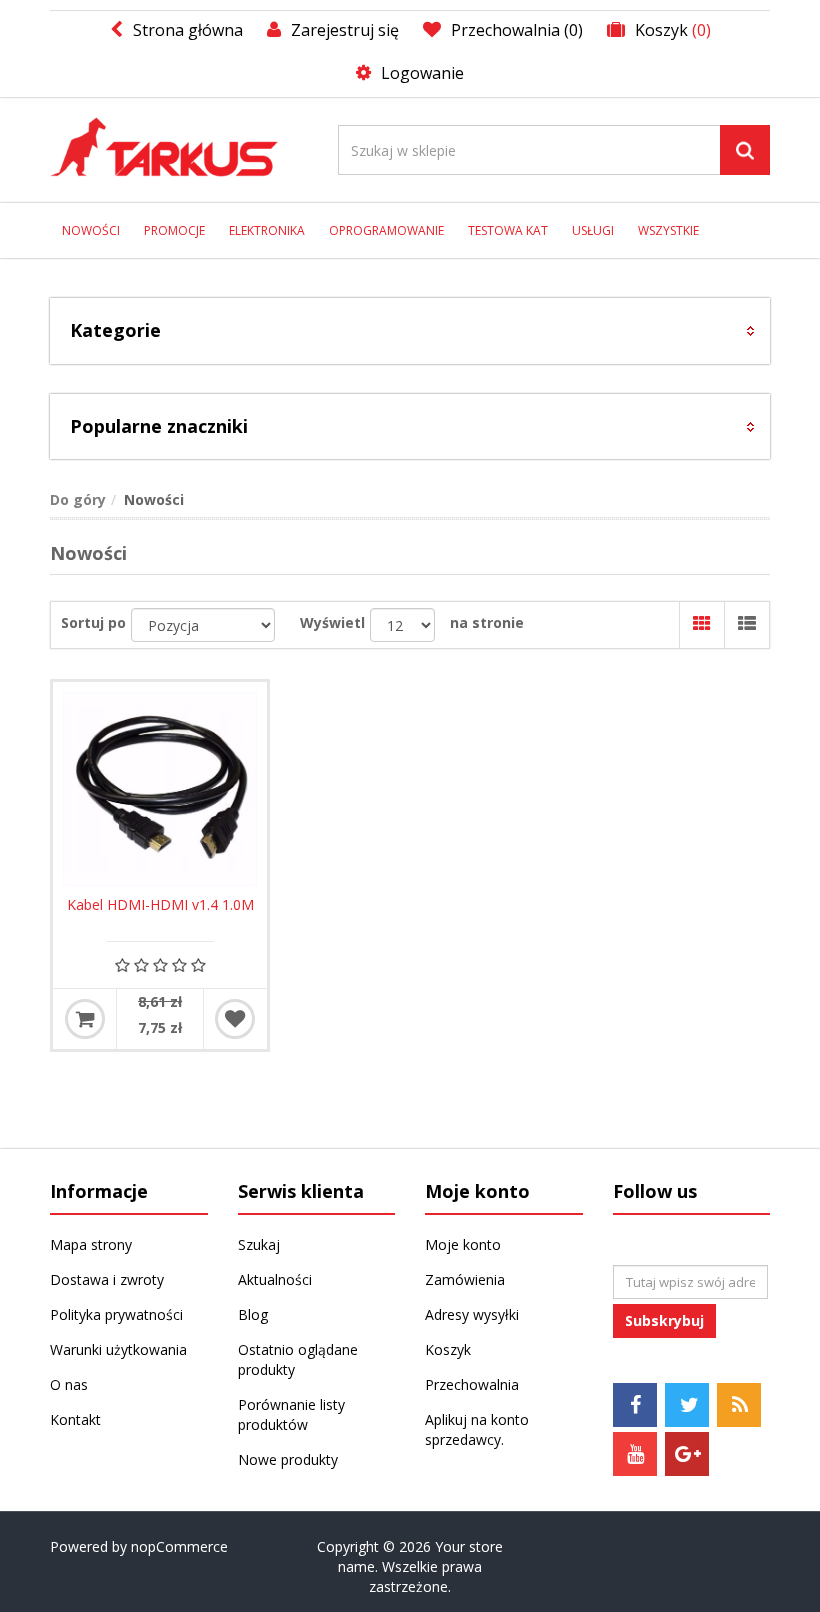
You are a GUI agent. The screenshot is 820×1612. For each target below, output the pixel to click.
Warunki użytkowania (118, 1349)
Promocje (174, 230)
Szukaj (259, 1244)
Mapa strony (91, 1244)
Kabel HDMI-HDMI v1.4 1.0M (160, 905)
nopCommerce (179, 1546)
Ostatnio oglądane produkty (298, 1359)
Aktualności (275, 1279)
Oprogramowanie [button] (386, 230)
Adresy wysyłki (472, 1314)
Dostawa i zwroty (107, 1279)
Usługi (593, 230)
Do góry (78, 499)
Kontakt (75, 1419)
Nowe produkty (288, 1459)
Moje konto (463, 1244)
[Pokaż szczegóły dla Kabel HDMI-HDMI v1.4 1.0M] (160, 789)
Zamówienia (465, 1279)
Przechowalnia (472, 1384)
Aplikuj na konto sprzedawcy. (477, 1429)
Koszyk (448, 1349)
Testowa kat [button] (508, 230)
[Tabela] (701, 625)
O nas (69, 1384)
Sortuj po (93, 622)
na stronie (487, 622)
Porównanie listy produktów (291, 1414)
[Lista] (746, 625)
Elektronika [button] (267, 230)
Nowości (91, 230)
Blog (253, 1314)
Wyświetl (332, 622)
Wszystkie (668, 230)
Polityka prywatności (116, 1314)
